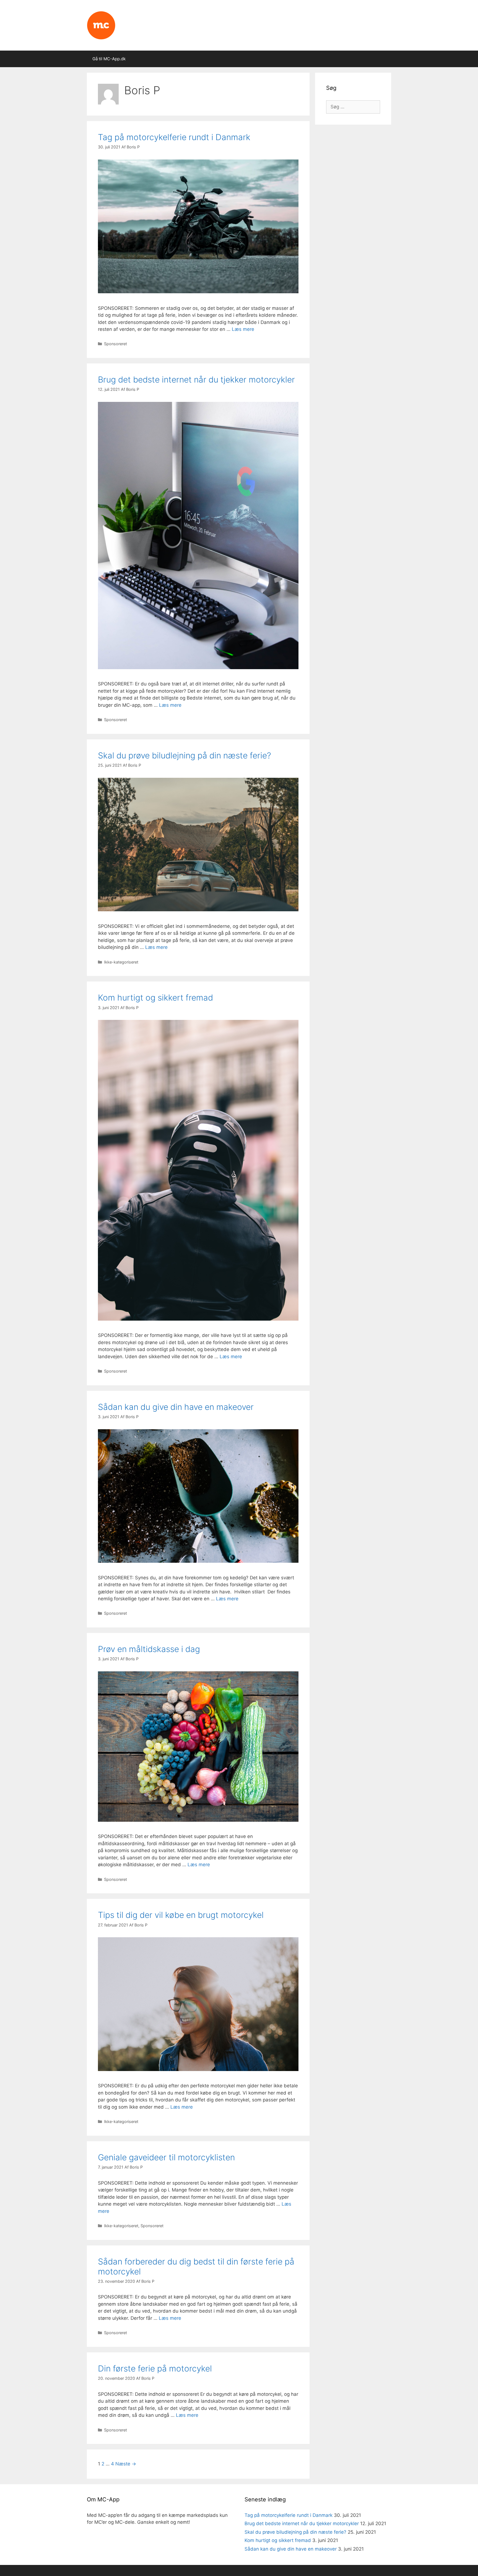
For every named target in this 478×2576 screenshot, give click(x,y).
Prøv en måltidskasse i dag (149, 1649)
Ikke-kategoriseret (121, 962)
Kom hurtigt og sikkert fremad (155, 998)
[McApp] (101, 25)
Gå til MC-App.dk (109, 59)
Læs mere (243, 329)
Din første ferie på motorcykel (155, 2368)
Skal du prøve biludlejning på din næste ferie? (185, 755)
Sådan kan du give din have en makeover (176, 1407)
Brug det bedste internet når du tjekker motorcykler (196, 379)
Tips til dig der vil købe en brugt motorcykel (181, 1915)
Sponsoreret (115, 344)
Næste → (126, 2464)
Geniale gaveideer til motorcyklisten (166, 2157)
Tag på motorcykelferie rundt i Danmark (174, 137)
